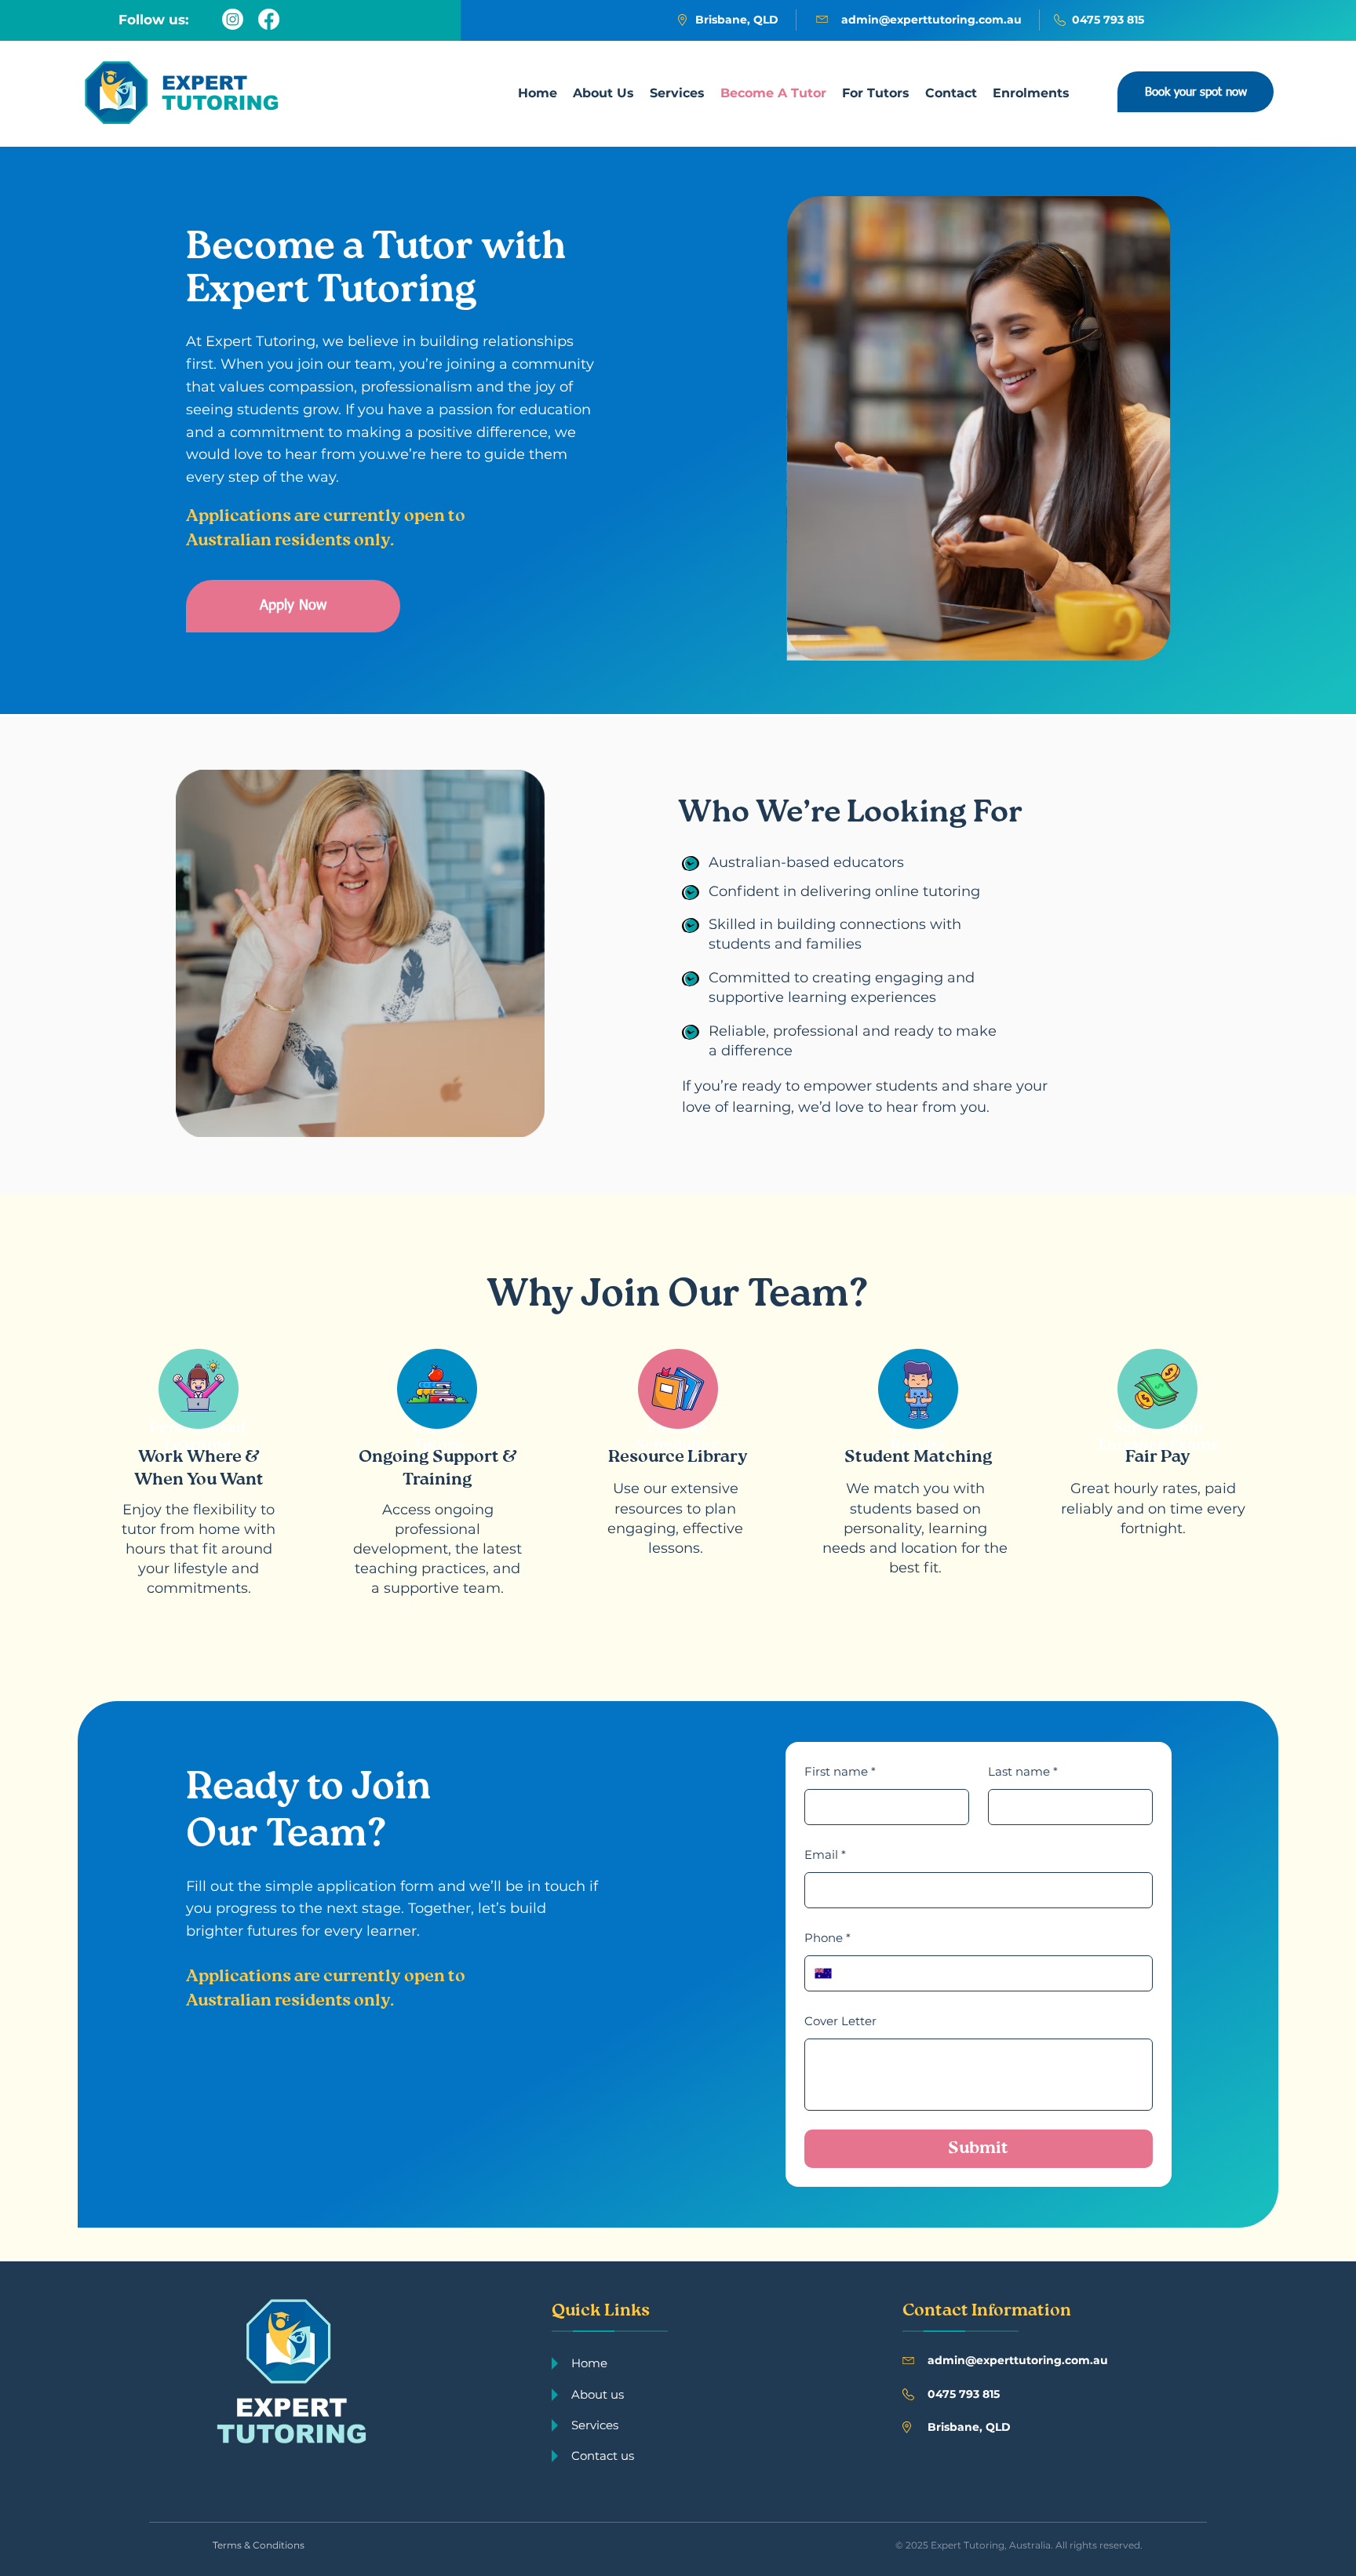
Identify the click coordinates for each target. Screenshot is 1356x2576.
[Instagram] (233, 19)
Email (825, 1855)
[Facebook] (269, 19)
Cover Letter (840, 2021)
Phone (827, 1938)
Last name (1023, 1771)
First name (840, 1771)
